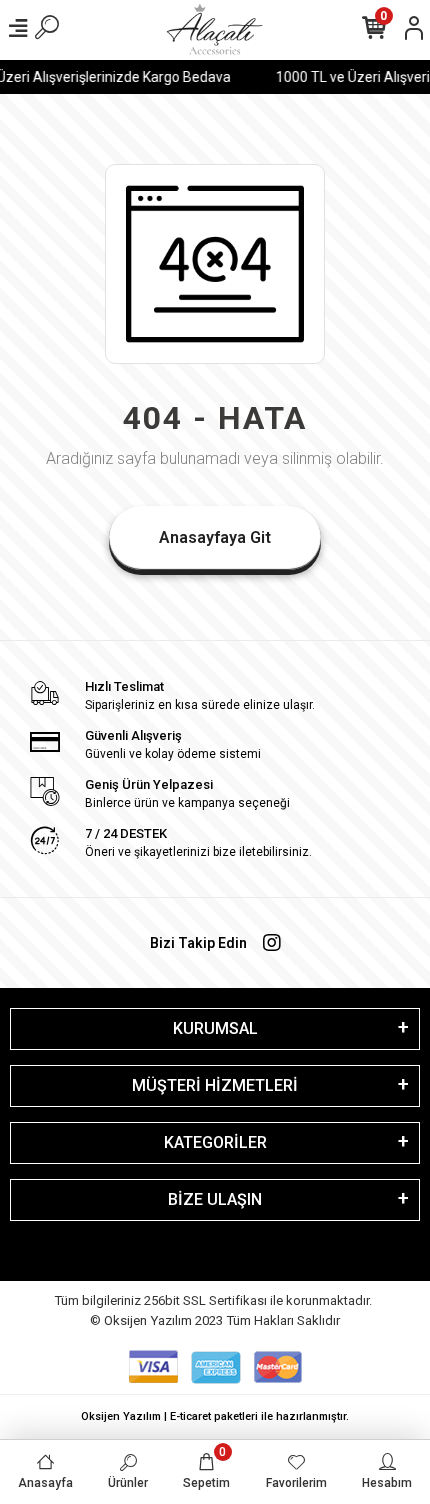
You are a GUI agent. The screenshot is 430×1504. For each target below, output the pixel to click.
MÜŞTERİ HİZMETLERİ (215, 1085)
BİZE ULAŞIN (215, 1199)
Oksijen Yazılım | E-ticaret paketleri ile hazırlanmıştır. (215, 1416)
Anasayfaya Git (215, 537)
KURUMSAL (215, 1028)
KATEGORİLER (215, 1142)
